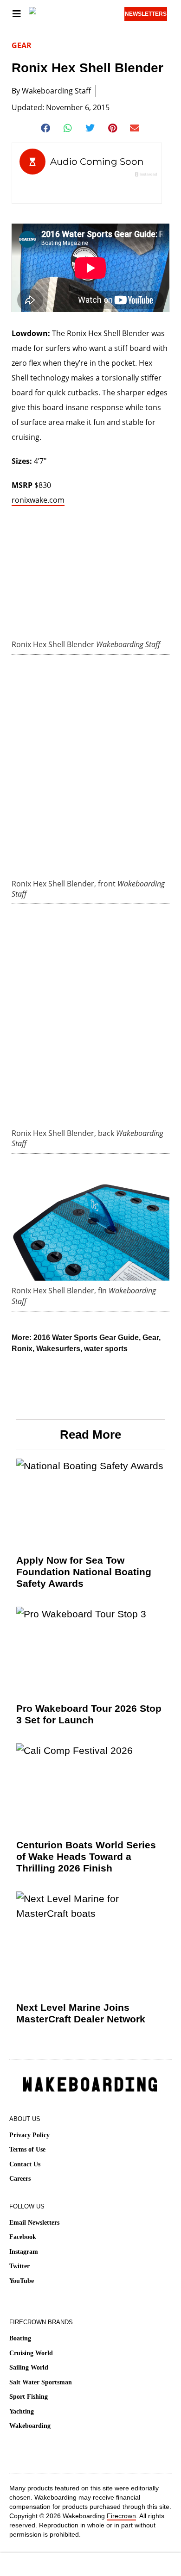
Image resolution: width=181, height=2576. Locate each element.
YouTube (22, 2281)
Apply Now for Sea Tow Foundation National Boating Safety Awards (84, 1572)
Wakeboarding (30, 2426)
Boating (20, 2338)
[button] (46, 128)
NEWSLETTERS (146, 14)
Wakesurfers (58, 1349)
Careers (20, 2179)
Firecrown (121, 2516)
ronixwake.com (38, 500)
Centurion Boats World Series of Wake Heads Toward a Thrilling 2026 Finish (86, 1856)
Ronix (22, 1349)
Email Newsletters (34, 2223)
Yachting (22, 2411)
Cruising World (31, 2353)
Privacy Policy (29, 2135)
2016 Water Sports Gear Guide (86, 1338)
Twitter (19, 2266)
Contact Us (25, 2164)
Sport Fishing (29, 2397)
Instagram (24, 2252)
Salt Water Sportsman (41, 2382)
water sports (106, 1349)
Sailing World (29, 2367)
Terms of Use (27, 2149)
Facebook (23, 2237)
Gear (22, 45)
